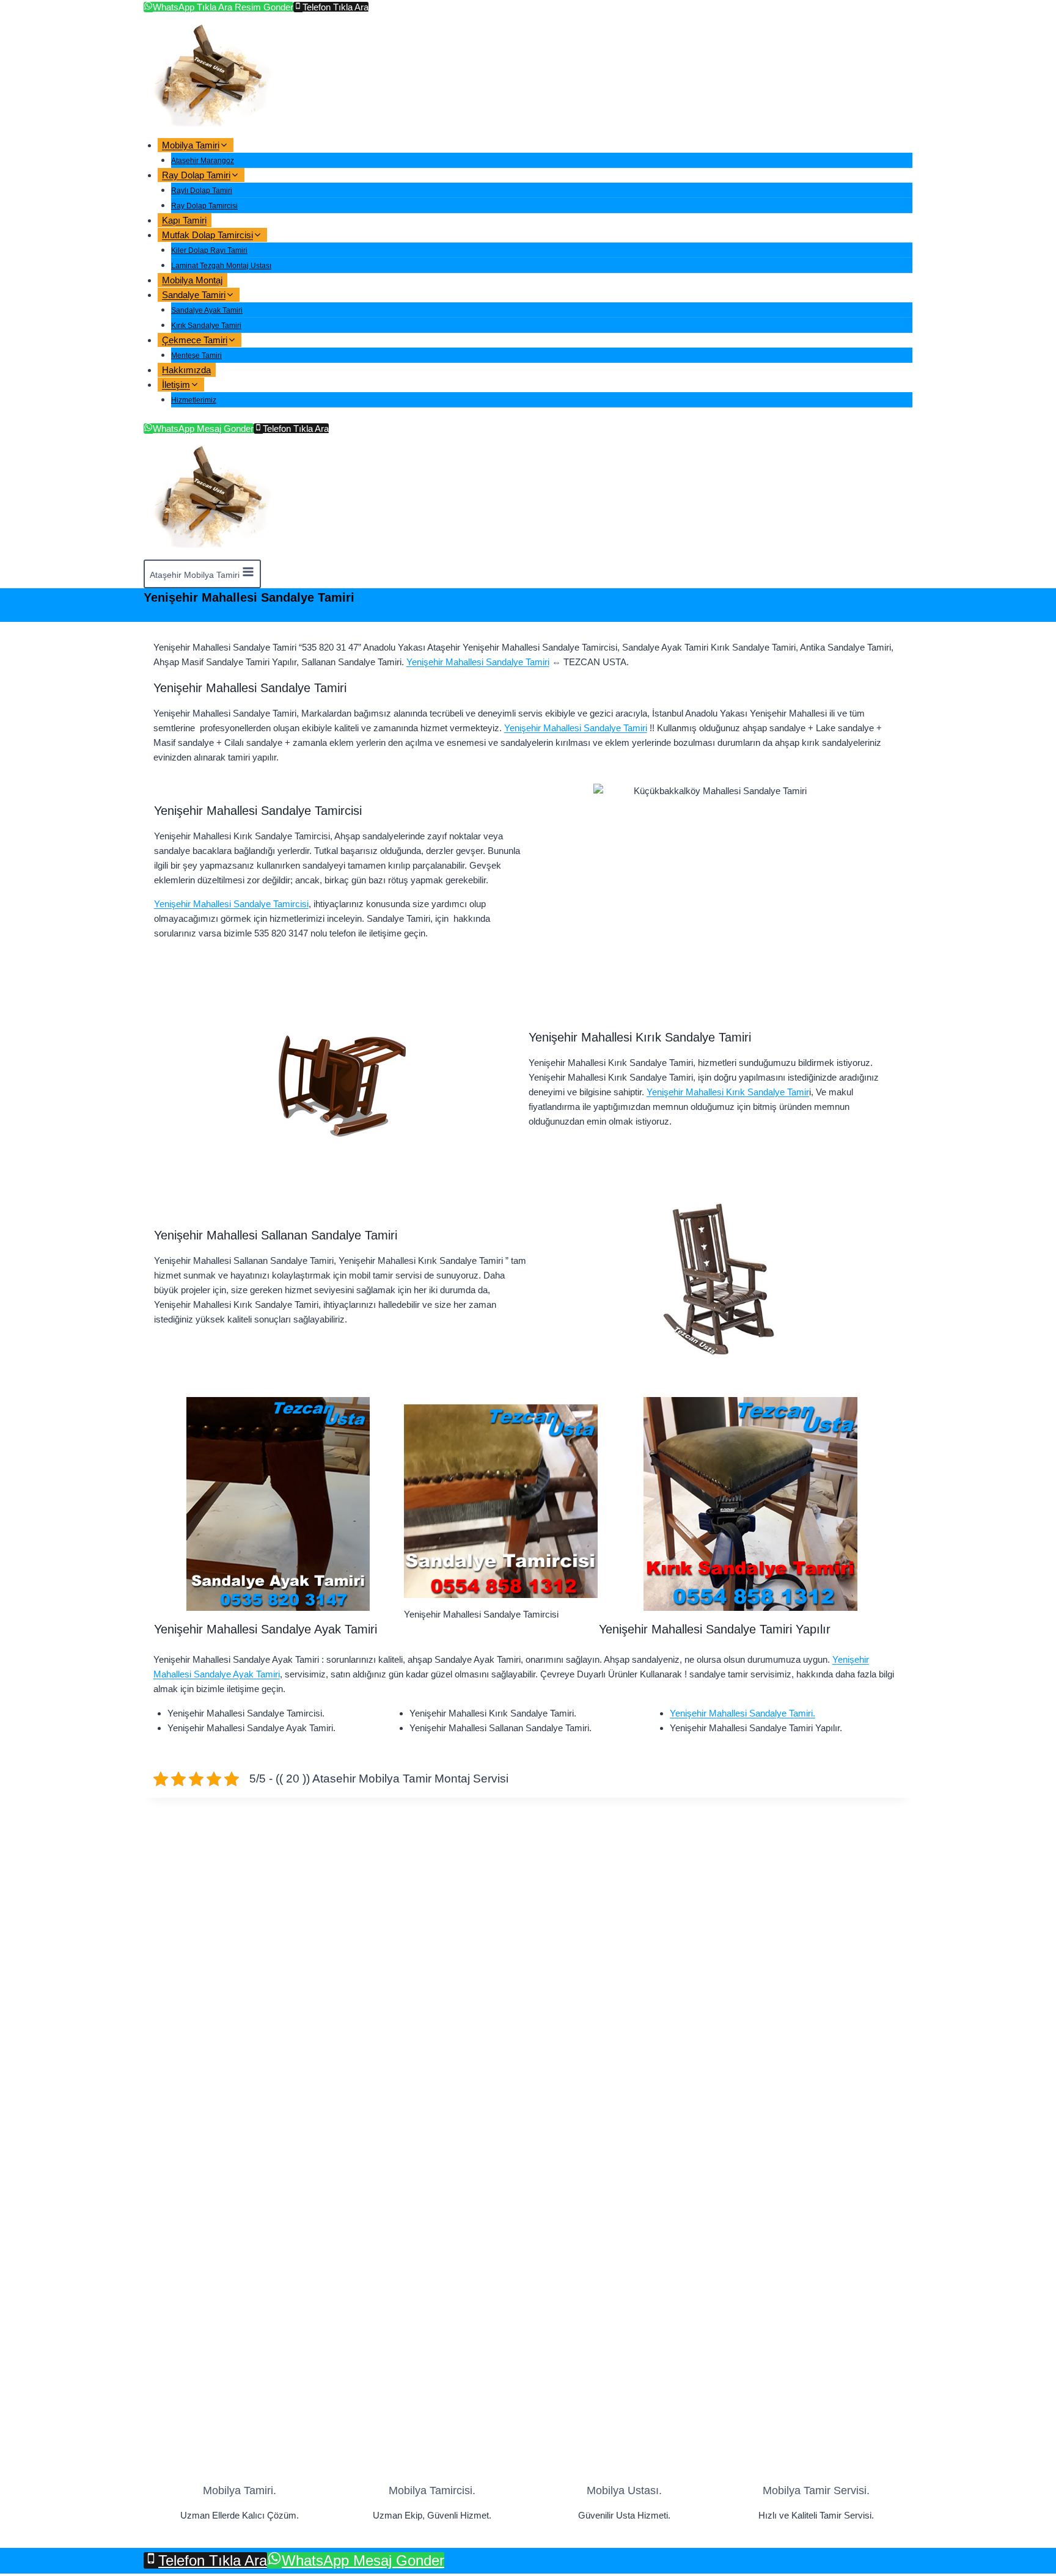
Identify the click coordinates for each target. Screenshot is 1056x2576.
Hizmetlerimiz (194, 400)
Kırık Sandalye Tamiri (206, 326)
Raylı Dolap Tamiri (202, 191)
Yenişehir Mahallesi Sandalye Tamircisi (231, 904)
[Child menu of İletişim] (214, 388)
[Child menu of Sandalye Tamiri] (249, 298)
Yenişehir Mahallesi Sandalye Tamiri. (743, 1713)
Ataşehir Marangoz (203, 161)
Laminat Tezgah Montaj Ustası (221, 266)
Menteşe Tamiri (196, 356)
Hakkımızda (186, 370)
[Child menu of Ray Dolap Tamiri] (254, 179)
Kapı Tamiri (184, 220)
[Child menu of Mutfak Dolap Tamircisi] (277, 239)
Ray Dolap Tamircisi (204, 206)
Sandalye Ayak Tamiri (207, 310)
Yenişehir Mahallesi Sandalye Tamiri (478, 662)
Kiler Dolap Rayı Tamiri (209, 250)
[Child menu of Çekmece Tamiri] (251, 344)
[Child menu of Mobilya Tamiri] (243, 149)
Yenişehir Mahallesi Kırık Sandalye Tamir (728, 1092)
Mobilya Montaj (192, 280)
